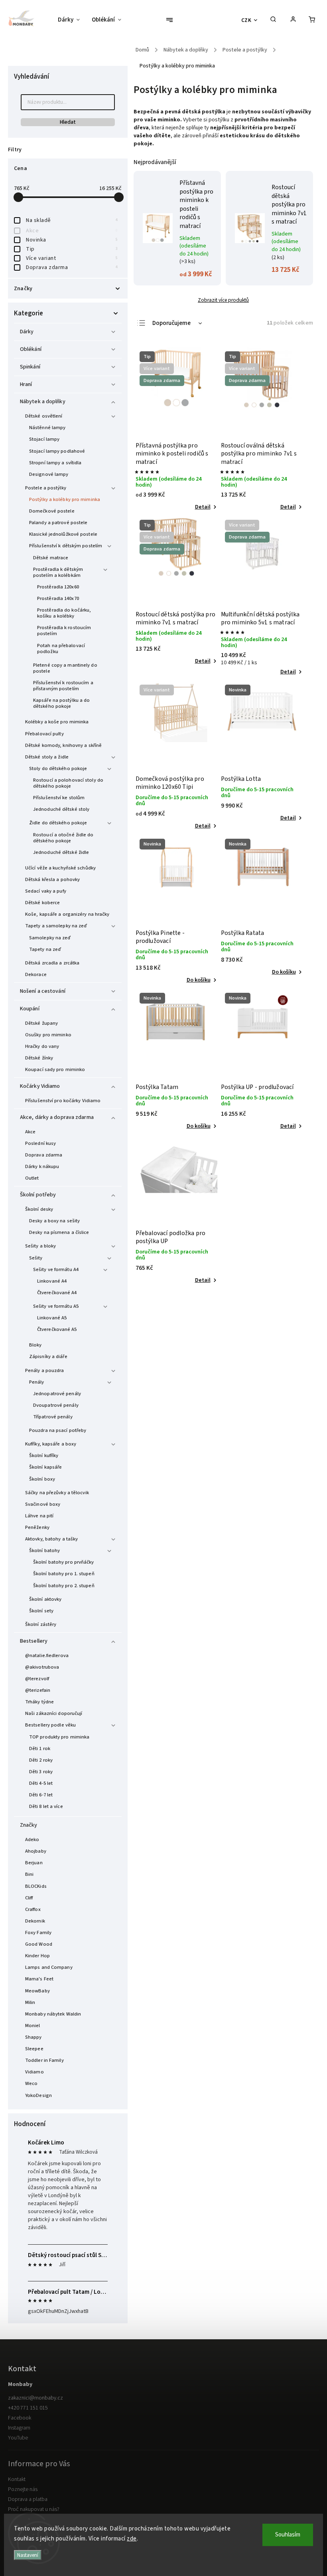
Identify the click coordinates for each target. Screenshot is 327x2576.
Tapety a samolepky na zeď (56, 926)
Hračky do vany (42, 1046)
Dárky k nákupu (42, 1166)
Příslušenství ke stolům (59, 798)
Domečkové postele (52, 511)
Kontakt (17, 2479)
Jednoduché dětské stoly (61, 809)
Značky (29, 1825)
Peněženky (37, 1527)
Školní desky (39, 1209)
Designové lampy (49, 474)
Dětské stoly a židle (47, 757)
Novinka (72, 240)
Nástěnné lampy (47, 428)
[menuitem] (72, 20)
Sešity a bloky (40, 1246)
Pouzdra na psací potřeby (58, 1430)
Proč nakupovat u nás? (34, 2509)
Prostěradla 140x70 (58, 598)
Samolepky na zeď (50, 938)
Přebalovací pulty (44, 734)
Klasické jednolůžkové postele (63, 534)
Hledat (68, 122)
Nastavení (28, 2555)
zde (132, 2539)
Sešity (36, 1258)
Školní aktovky (45, 1599)
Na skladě (72, 220)
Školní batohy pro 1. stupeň (64, 1574)
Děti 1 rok (40, 1748)
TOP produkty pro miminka (59, 1737)
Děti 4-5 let (41, 1783)
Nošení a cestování (43, 991)
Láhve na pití (39, 1516)
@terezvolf (37, 1679)
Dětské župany (41, 1023)
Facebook (20, 2418)
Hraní (26, 384)
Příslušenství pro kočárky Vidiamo (63, 1101)
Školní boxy (42, 1479)
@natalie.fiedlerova (47, 1655)
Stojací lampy (44, 439)
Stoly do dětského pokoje (58, 768)
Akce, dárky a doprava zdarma (57, 1117)
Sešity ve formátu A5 (56, 1306)
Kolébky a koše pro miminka (57, 722)
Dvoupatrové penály (56, 1405)
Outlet (32, 1178)
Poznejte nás (23, 2489)
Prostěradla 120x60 (58, 587)
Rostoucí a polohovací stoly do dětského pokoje (68, 783)
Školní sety (41, 1611)
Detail (203, 507)
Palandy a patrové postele (58, 523)
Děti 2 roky (41, 1760)
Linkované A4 (52, 1281)
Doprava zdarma (72, 267)
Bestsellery (34, 1641)
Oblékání (31, 349)
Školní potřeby (38, 1195)
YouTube (18, 2438)
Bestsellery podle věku (50, 1725)
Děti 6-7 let (41, 1795)
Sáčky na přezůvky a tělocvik (57, 1493)
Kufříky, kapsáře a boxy (51, 1444)
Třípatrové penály (53, 1417)
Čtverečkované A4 (57, 1293)
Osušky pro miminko (48, 1035)
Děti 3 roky (41, 1772)
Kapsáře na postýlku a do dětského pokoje (61, 703)
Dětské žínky (39, 1058)
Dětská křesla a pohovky (52, 879)
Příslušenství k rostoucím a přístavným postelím (63, 686)
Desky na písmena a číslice (59, 1232)
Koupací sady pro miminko (55, 1069)
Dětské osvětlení (44, 416)
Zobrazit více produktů (223, 300)
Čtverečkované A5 (57, 1329)
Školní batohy (44, 1550)
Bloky (35, 1345)
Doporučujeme (171, 323)
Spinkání (30, 367)
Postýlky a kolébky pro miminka (65, 499)
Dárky (27, 332)
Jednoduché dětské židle (61, 852)
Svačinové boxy (43, 1504)
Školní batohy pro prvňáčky (64, 1562)
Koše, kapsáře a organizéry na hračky (67, 914)
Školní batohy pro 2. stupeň (64, 1586)
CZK (246, 20)
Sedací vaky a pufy (46, 891)
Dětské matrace (51, 558)
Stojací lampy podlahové (57, 451)
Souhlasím (288, 2535)
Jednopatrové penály (57, 1394)
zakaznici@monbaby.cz (35, 2398)
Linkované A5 (52, 1318)
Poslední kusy (40, 1143)
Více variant (72, 258)
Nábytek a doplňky (43, 402)
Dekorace (36, 974)
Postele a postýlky (46, 488)
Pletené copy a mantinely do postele (65, 668)
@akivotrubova (42, 1667)
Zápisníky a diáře (48, 1356)
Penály (37, 1382)
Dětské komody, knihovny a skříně (63, 745)
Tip (72, 249)
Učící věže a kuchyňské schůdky (60, 868)
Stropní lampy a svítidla (55, 463)
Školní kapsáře (45, 1467)
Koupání (30, 1009)
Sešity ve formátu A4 (56, 1269)
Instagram (19, 2428)
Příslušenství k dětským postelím (66, 546)
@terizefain (38, 1690)
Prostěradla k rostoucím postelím (64, 631)
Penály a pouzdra (45, 1370)
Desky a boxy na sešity (54, 1221)
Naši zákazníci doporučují (54, 1713)
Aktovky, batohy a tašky (51, 1539)
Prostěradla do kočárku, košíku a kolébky (64, 613)
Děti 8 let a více (46, 1806)
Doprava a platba (28, 2499)
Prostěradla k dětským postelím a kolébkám (58, 572)
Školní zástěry (41, 1624)
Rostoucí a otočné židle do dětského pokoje (63, 838)
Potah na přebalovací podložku (61, 648)
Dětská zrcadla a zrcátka (52, 963)
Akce (72, 231)
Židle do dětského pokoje (58, 823)
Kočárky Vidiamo (40, 1086)
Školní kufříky (44, 1455)
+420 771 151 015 (28, 2408)
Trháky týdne (39, 1702)
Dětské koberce (42, 903)
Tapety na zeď (45, 949)
